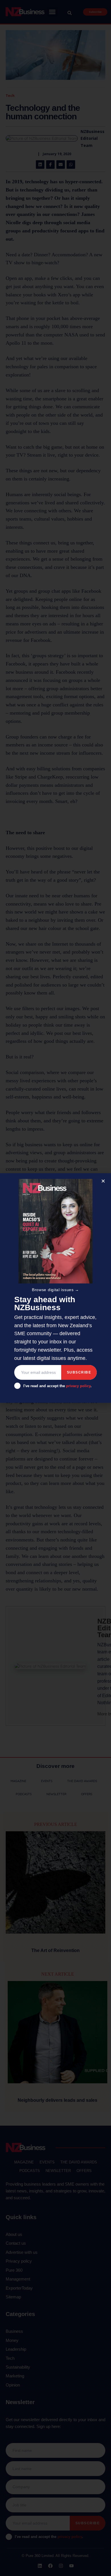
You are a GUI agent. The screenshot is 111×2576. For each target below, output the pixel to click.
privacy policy (78, 1386)
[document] (55, 1288)
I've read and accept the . (57, 1386)
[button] (103, 1181)
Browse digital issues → (55, 1290)
